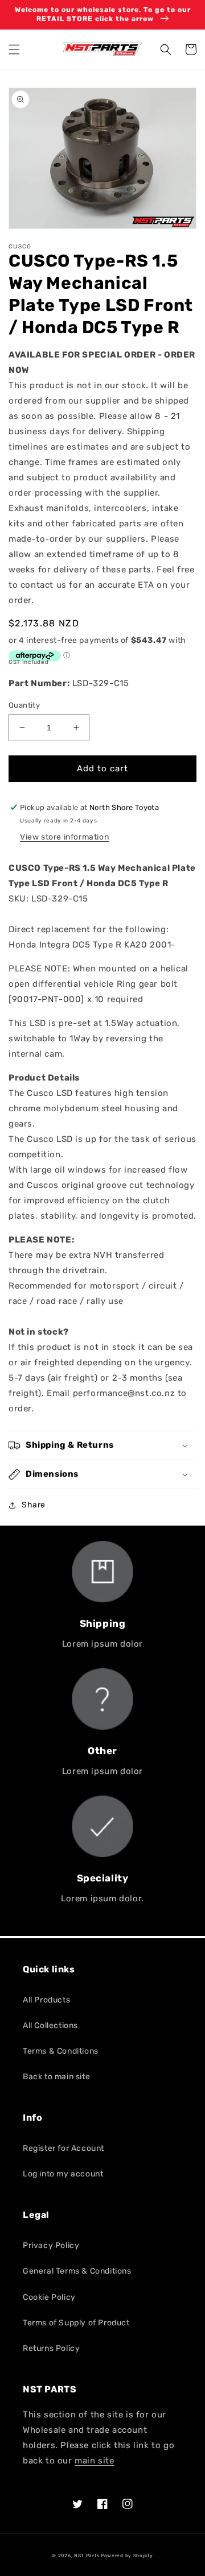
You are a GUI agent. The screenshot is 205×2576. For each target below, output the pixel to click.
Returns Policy (51, 2348)
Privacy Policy (51, 2245)
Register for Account (63, 2148)
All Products (46, 2000)
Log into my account (63, 2174)
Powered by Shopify (127, 2556)
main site (94, 2461)
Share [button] (34, 1505)
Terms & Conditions (61, 2051)
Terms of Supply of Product (76, 2323)
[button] (14, 49)
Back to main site (56, 2077)
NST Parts (87, 2556)
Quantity (24, 705)
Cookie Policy (49, 2297)
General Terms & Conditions (77, 2271)
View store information (64, 837)
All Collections (50, 2026)
